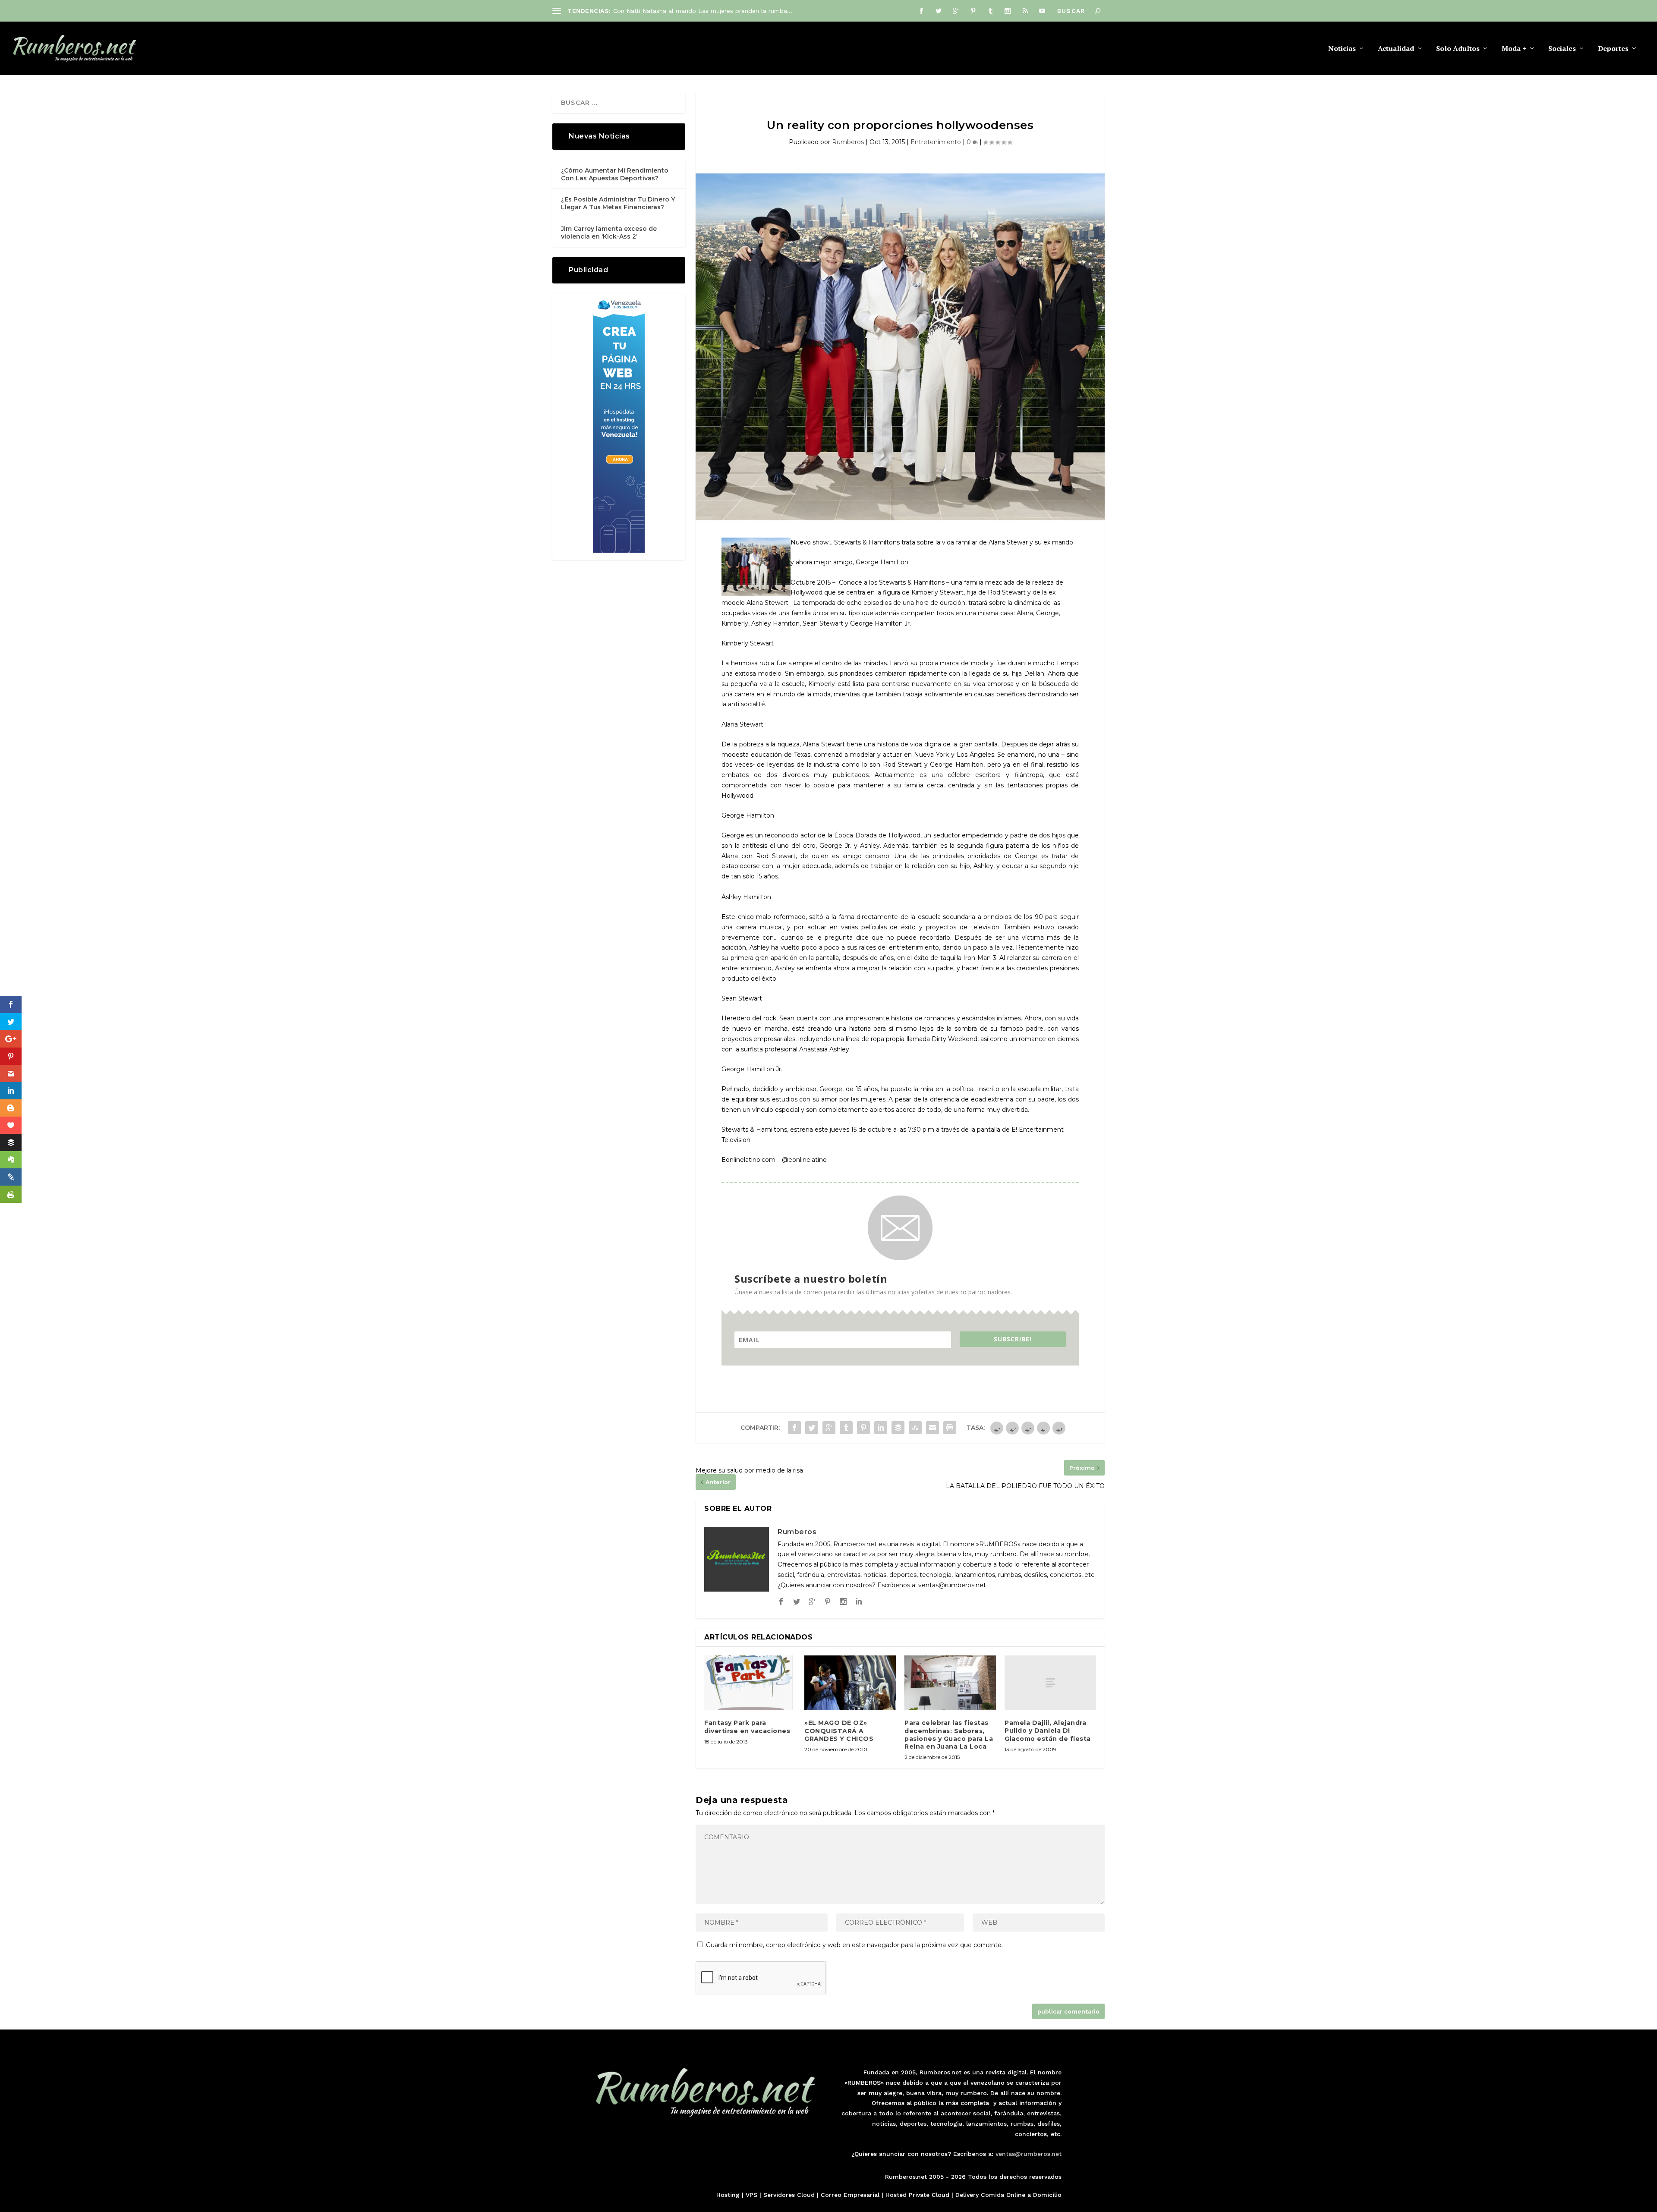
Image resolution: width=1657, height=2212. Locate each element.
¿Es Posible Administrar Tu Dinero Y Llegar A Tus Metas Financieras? (618, 203)
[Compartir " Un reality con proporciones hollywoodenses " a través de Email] (932, 1428)
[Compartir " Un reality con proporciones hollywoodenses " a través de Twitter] (812, 1428)
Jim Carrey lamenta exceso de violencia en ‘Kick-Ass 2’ (609, 233)
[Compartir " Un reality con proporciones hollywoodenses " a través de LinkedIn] (881, 1428)
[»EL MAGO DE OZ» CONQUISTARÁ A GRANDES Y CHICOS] (850, 1683)
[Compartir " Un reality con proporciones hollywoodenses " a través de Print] (950, 1428)
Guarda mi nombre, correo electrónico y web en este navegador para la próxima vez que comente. (854, 1945)
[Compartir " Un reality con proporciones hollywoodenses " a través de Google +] (829, 1428)
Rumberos (848, 142)
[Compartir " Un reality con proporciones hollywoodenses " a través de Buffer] (898, 1428)
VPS (751, 2195)
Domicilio (1047, 2195)
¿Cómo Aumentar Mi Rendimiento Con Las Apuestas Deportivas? (615, 174)
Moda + (1514, 49)
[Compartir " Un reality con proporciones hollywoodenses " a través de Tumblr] (846, 1428)
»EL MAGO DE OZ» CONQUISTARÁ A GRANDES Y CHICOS (839, 1731)
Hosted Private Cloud (917, 2195)
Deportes (1613, 49)
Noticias (1342, 49)
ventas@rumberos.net (1029, 2154)
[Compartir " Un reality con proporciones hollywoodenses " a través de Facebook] (794, 1428)
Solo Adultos (1458, 49)
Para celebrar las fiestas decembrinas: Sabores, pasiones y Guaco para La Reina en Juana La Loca (949, 1735)
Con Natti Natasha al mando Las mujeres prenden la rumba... (703, 11)
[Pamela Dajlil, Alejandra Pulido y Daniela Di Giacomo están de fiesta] (1050, 1683)
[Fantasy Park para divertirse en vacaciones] (750, 1683)
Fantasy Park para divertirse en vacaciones (747, 1727)
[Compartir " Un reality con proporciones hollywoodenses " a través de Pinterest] (863, 1428)
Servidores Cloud (789, 2195)
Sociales (1562, 49)
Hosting (728, 2195)
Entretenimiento (936, 142)
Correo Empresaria (849, 2195)
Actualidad (1396, 49)
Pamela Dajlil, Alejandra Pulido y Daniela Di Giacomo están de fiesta (1048, 1731)
